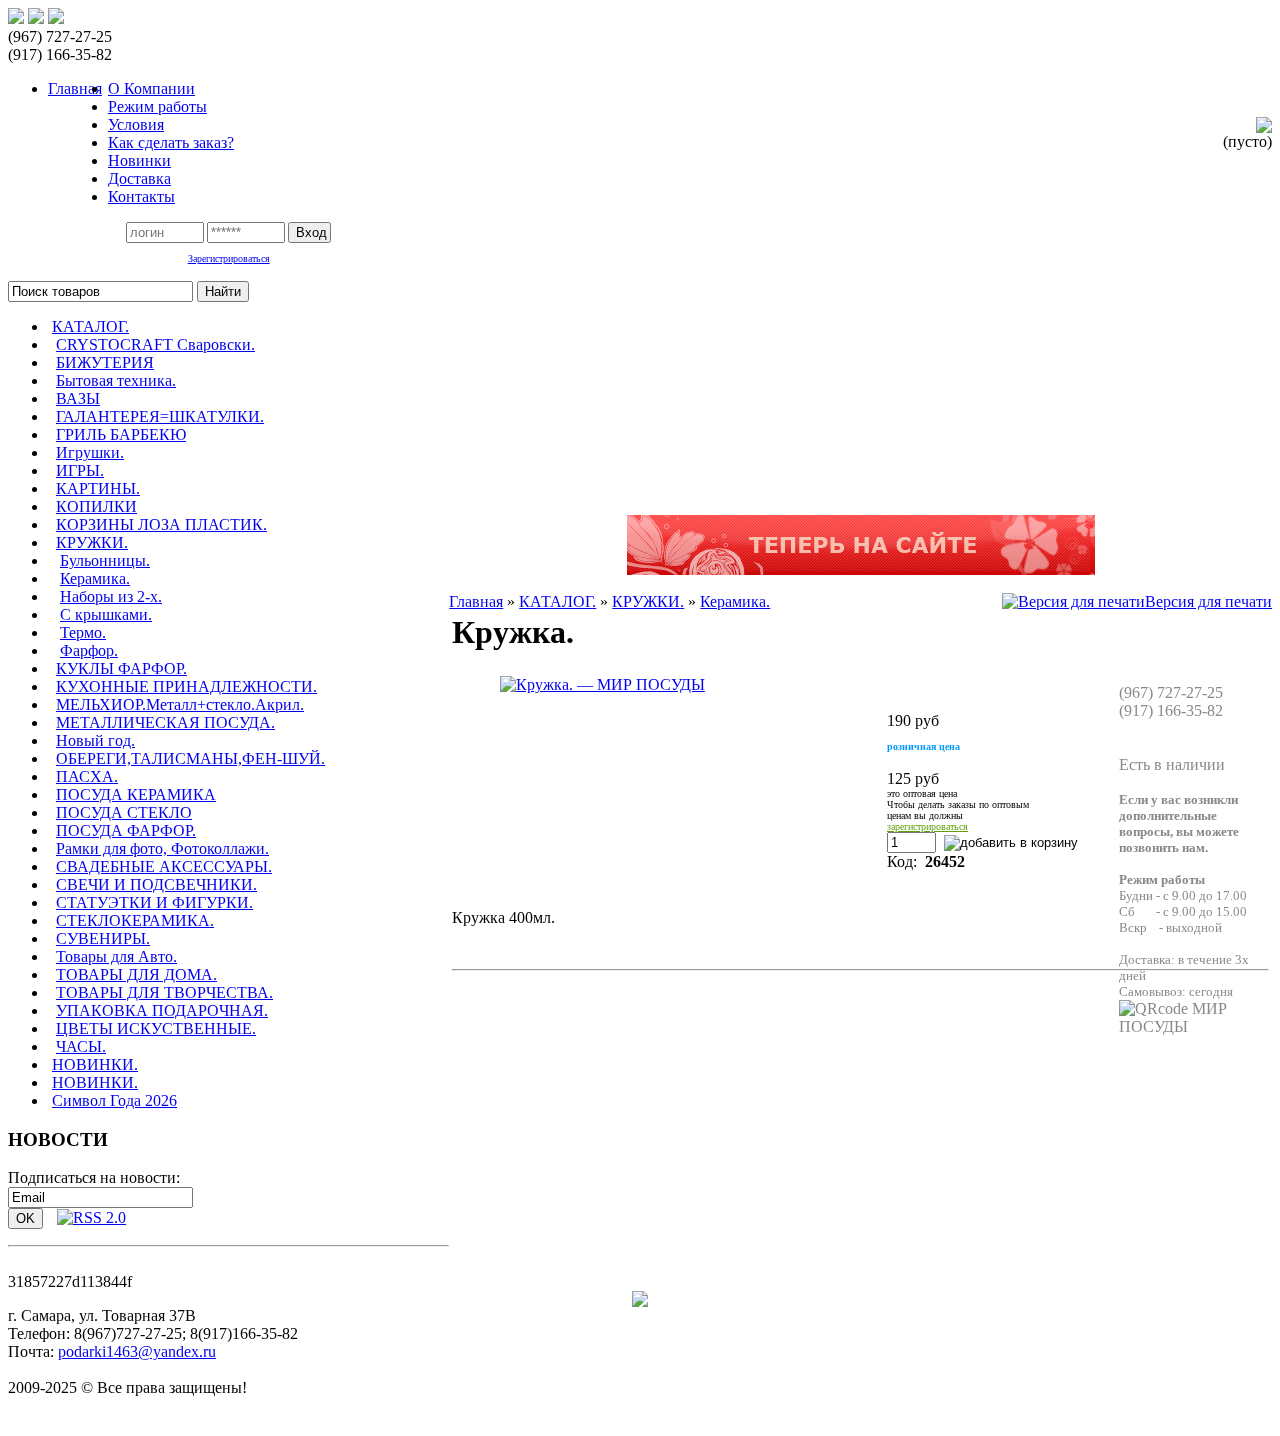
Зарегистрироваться (229, 258)
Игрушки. (90, 452)
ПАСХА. (87, 776)
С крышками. (106, 614)
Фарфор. (89, 650)
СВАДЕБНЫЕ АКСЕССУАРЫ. (164, 866)
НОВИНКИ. (95, 1064)
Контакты (141, 196)
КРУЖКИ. (92, 542)
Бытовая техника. (116, 380)
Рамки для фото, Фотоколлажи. (162, 848)
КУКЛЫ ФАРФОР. (121, 668)
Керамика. (95, 578)
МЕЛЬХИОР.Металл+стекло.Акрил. (180, 704)
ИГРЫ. (80, 470)
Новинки (139, 160)
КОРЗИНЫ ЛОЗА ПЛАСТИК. (161, 524)
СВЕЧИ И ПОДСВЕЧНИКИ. (156, 884)
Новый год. (95, 740)
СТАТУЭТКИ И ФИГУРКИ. (154, 902)
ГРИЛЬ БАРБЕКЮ (121, 434)
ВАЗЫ (78, 398)
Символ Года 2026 (114, 1100)
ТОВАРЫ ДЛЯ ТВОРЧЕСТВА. (164, 992)
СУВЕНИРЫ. (103, 938)
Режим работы (157, 106)
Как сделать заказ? (171, 142)
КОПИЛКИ (96, 506)
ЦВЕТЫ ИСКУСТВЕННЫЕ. (156, 1028)
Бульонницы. (105, 560)
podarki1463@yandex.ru (137, 1351)
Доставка (139, 178)
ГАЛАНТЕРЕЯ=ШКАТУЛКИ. (160, 416)
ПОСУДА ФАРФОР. (126, 830)
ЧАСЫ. (81, 1046)
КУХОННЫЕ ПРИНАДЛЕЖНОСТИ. (186, 686)
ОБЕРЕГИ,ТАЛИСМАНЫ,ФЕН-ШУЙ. (190, 758)
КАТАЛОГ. (90, 326)
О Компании (151, 88)
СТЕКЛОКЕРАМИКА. (135, 920)
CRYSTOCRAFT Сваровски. (155, 344)
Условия (136, 124)
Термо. (83, 632)
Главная (476, 601)
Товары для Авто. (116, 956)
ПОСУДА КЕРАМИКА (136, 794)
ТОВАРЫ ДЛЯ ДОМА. (136, 974)
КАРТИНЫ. (98, 488)
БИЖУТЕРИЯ (105, 362)
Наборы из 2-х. (111, 596)
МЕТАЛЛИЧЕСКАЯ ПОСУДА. (165, 722)
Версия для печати (1208, 601)
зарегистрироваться (927, 826)
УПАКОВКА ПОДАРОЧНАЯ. (162, 1010)
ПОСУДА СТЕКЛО (124, 812)
